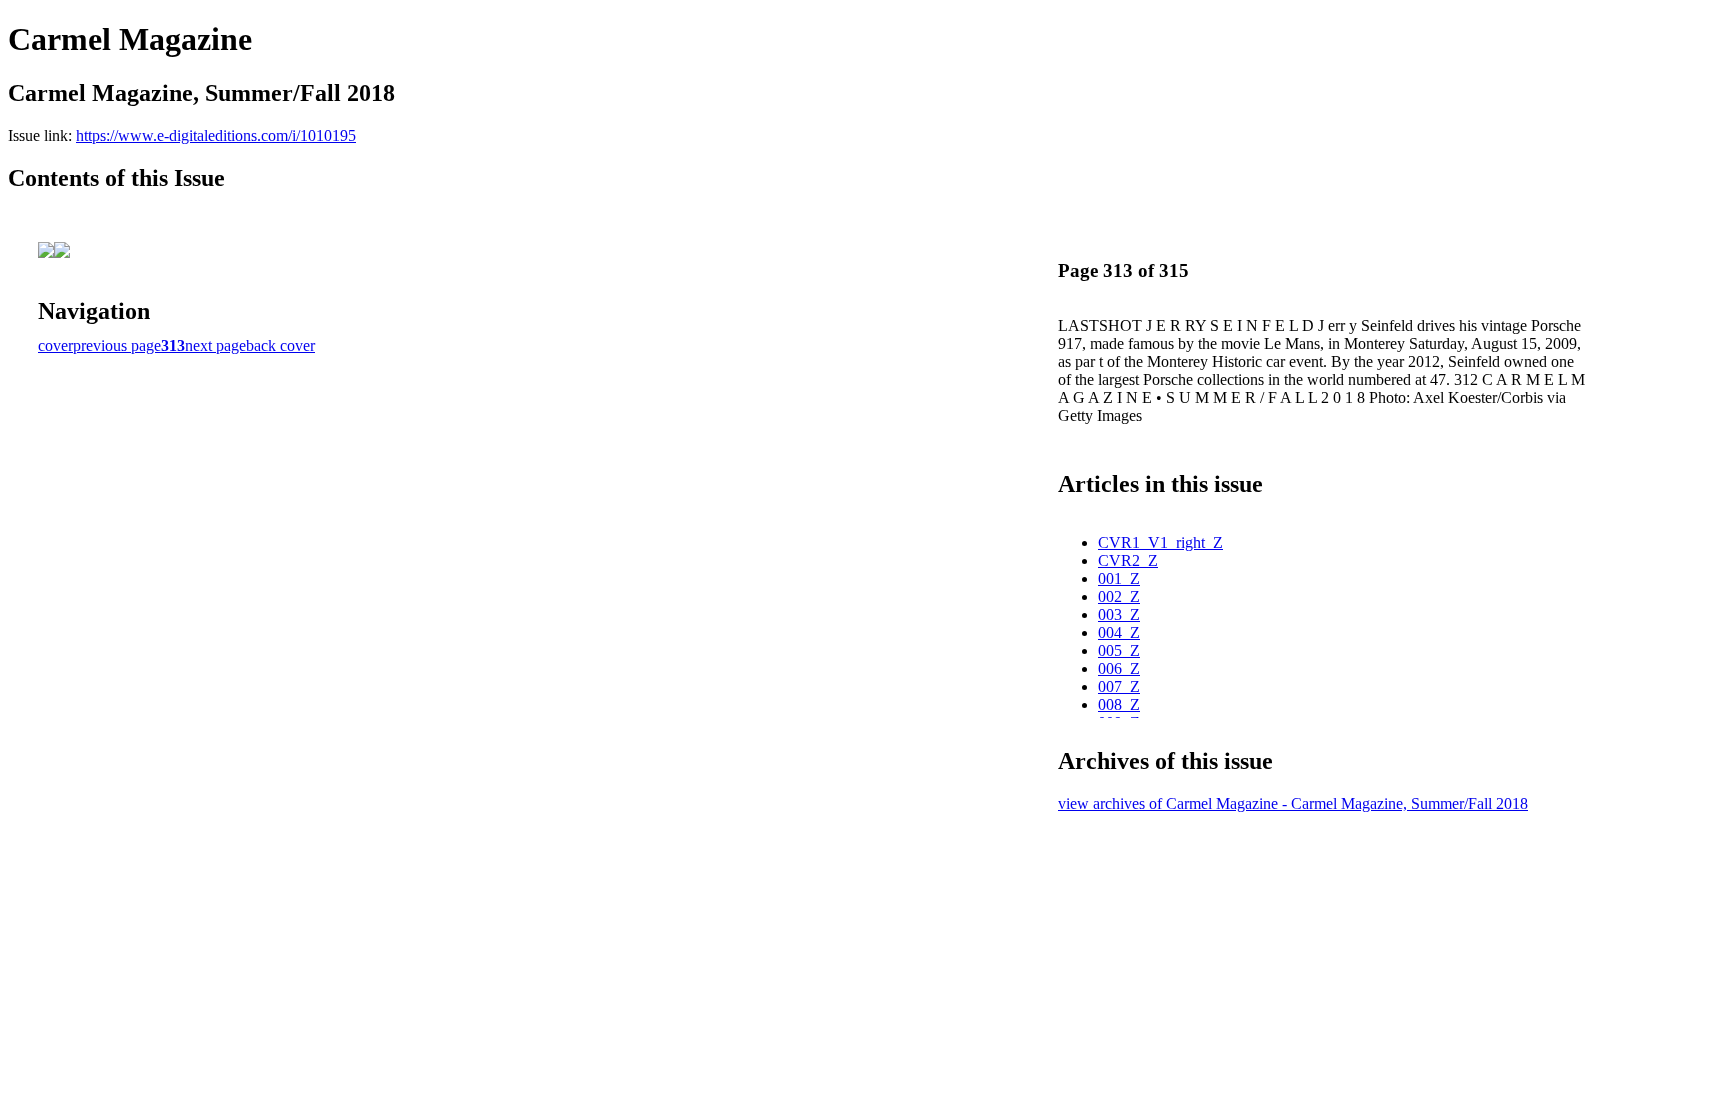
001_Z (1119, 578)
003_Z (1119, 614)
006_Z (1119, 668)
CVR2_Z (1128, 560)
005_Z (1119, 650)
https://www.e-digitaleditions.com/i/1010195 (216, 135)
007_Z (1119, 686)
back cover (280, 345)
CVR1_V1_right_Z (1160, 542)
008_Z (1119, 704)
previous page (117, 345)
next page (215, 345)
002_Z (1119, 596)
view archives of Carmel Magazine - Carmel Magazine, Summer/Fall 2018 (1293, 803)
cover (55, 345)
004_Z (1119, 632)
